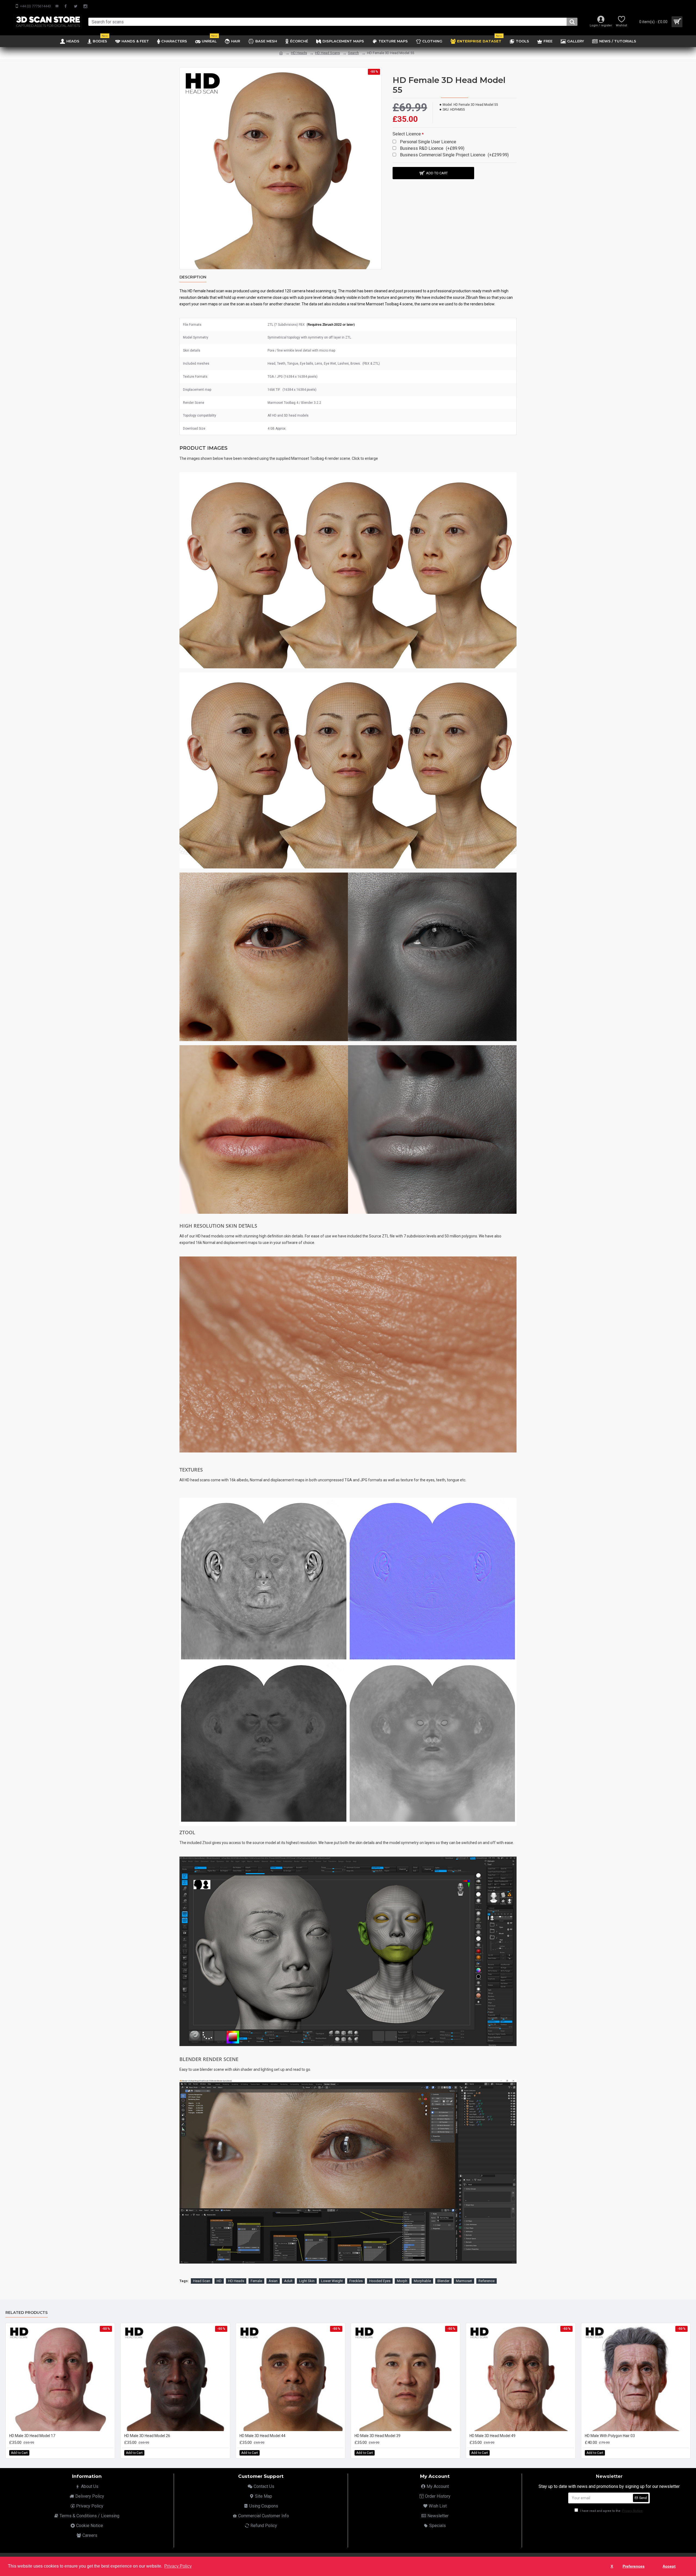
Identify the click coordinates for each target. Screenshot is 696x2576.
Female (256, 2281)
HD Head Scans (327, 53)
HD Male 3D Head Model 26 (147, 2436)
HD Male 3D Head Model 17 (32, 2436)
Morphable (422, 2281)
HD (219, 2281)
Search (353, 53)
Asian (273, 2281)
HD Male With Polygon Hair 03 (610, 2436)
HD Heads (299, 53)
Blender (443, 2281)
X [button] (612, 2566)
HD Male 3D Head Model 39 (377, 2436)
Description (193, 277)
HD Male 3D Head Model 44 (262, 2436)
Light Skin (307, 2281)
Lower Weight (332, 2281)
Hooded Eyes (380, 2281)
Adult (288, 2281)
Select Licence (407, 134)
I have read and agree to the (611, 2511)
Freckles (356, 2281)
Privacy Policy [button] (178, 2566)
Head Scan (202, 2281)
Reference (487, 2281)
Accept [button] (669, 2566)
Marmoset (464, 2281)
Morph (402, 2281)
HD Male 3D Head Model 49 (493, 2436)
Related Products (27, 2313)
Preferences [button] (634, 2566)
